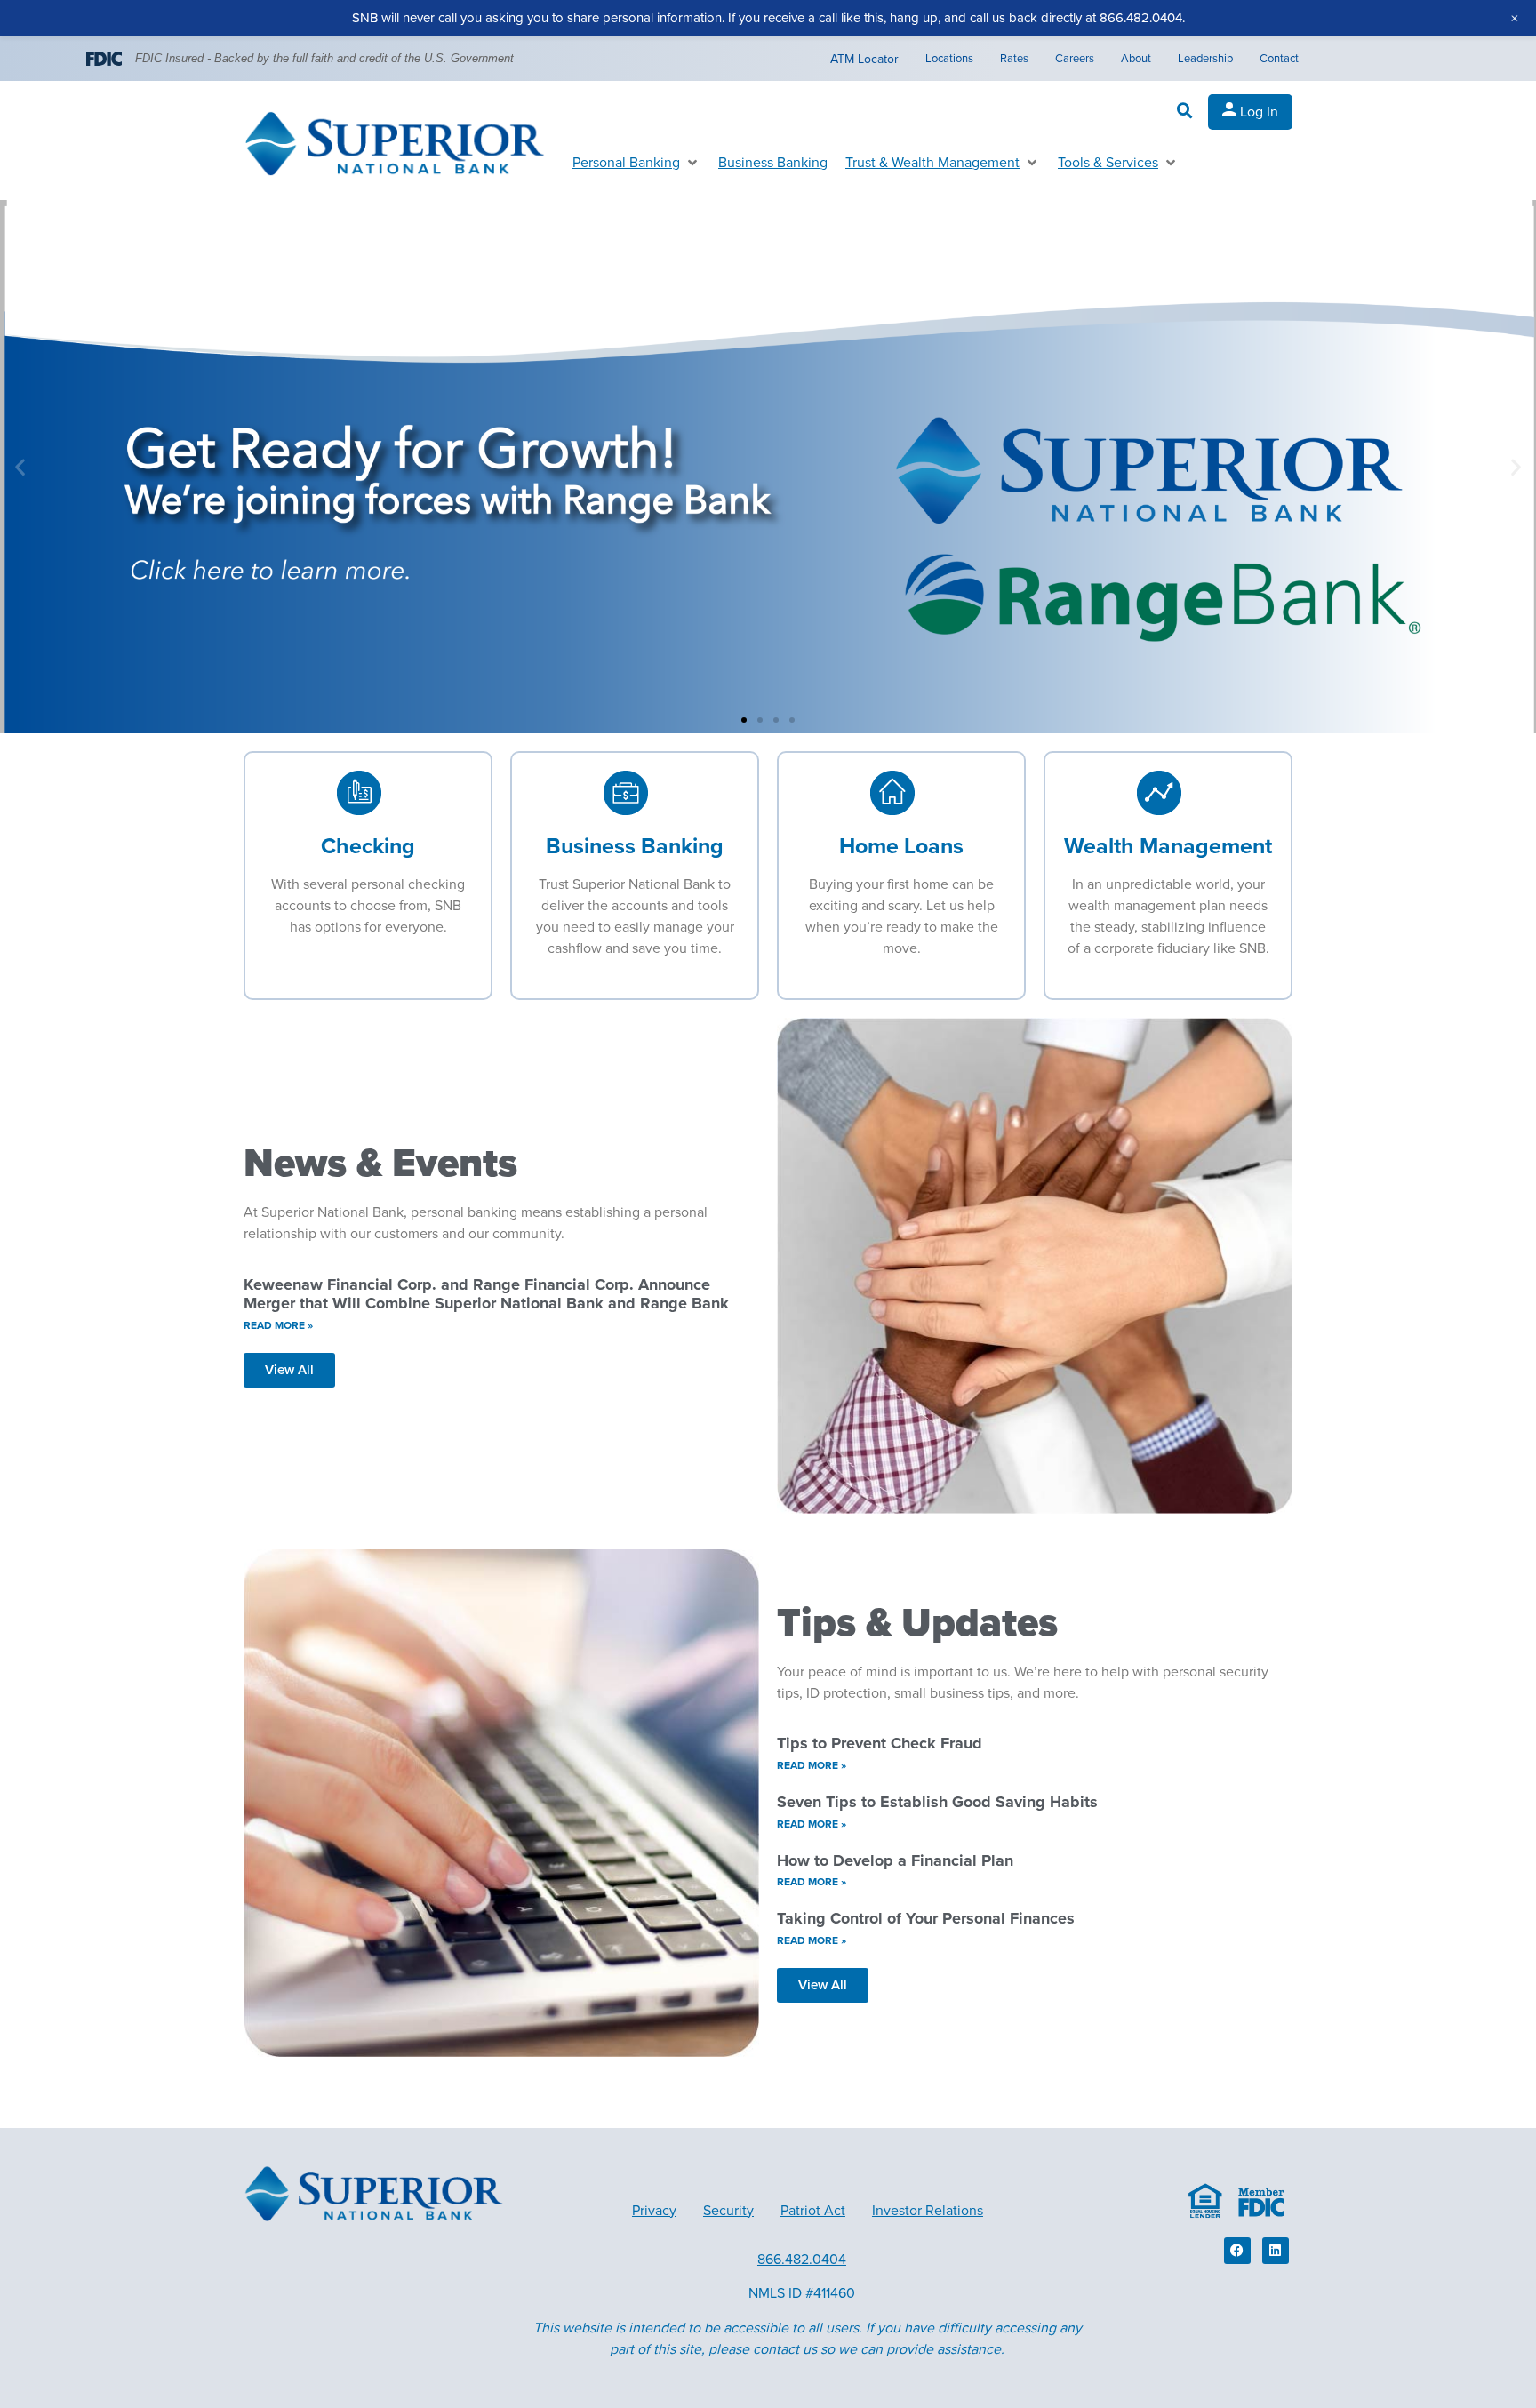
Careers (1075, 59)
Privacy (654, 2211)
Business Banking (635, 846)
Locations (949, 59)
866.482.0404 (802, 2260)
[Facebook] (1237, 2251)
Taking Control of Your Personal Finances (926, 1918)
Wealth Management (1168, 846)
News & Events (380, 1164)
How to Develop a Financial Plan (895, 1860)
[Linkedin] (1276, 2251)
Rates (1014, 59)
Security (728, 2211)
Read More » (278, 1325)
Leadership (1205, 59)
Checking (368, 846)
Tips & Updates (917, 1623)
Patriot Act (813, 2211)
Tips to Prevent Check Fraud (880, 1743)
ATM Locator (864, 59)
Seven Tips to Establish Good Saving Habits (937, 1802)
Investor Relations (928, 2211)
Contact (1279, 59)
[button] (1185, 111)
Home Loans (901, 846)
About (1136, 59)
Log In (1257, 112)
